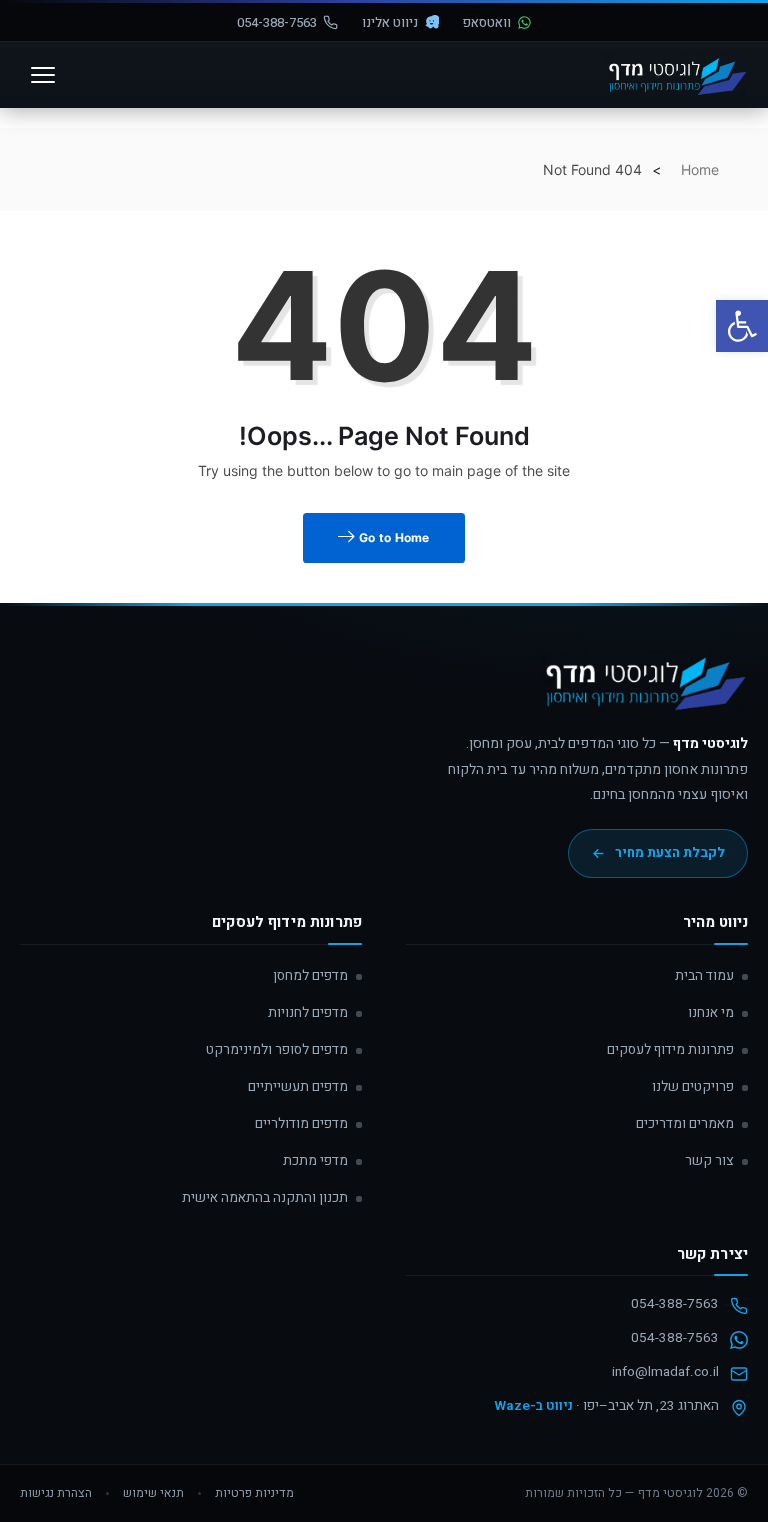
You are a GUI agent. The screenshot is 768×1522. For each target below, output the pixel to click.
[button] (742, 326)
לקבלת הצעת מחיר (670, 853)
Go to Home (393, 537)
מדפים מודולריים (301, 1124)
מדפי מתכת (315, 1161)
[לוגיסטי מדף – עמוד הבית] (675, 75)
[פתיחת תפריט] (43, 75)
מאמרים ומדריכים (685, 1124)
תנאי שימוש (153, 1493)
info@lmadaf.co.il (665, 1372)
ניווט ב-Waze (533, 1406)
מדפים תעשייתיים (298, 1087)
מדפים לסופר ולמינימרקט (277, 1050)
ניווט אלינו (390, 22)
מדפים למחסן (310, 976)
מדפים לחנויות (308, 1013)
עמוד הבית (704, 976)
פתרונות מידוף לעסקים (670, 1050)
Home (700, 169)
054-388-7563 (277, 22)
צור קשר (709, 1161)
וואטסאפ (487, 22)
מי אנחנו (711, 1013)
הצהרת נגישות (56, 1493)
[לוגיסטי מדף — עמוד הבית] (642, 691)
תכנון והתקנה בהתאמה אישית (265, 1198)
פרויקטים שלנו (693, 1087)
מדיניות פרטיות (254, 1493)
